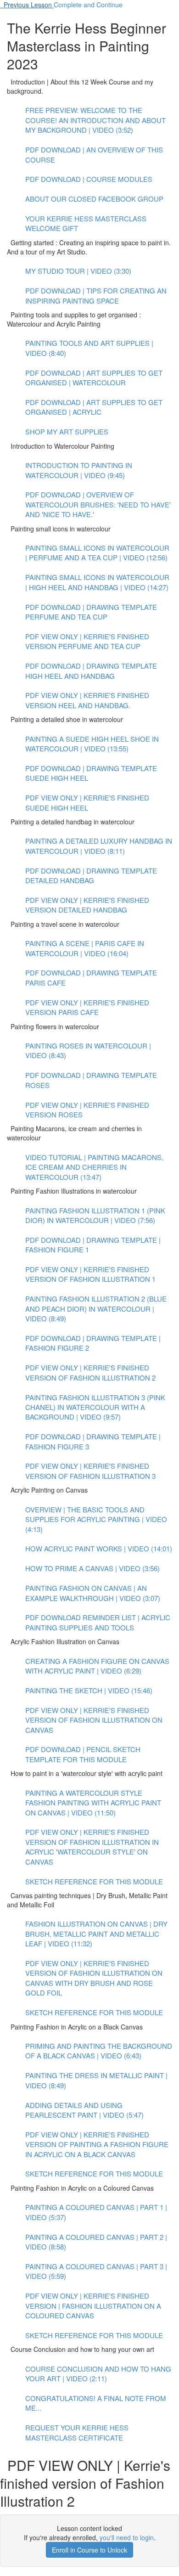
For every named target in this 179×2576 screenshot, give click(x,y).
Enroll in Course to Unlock (89, 2550)
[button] (27, 5)
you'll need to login (127, 2537)
